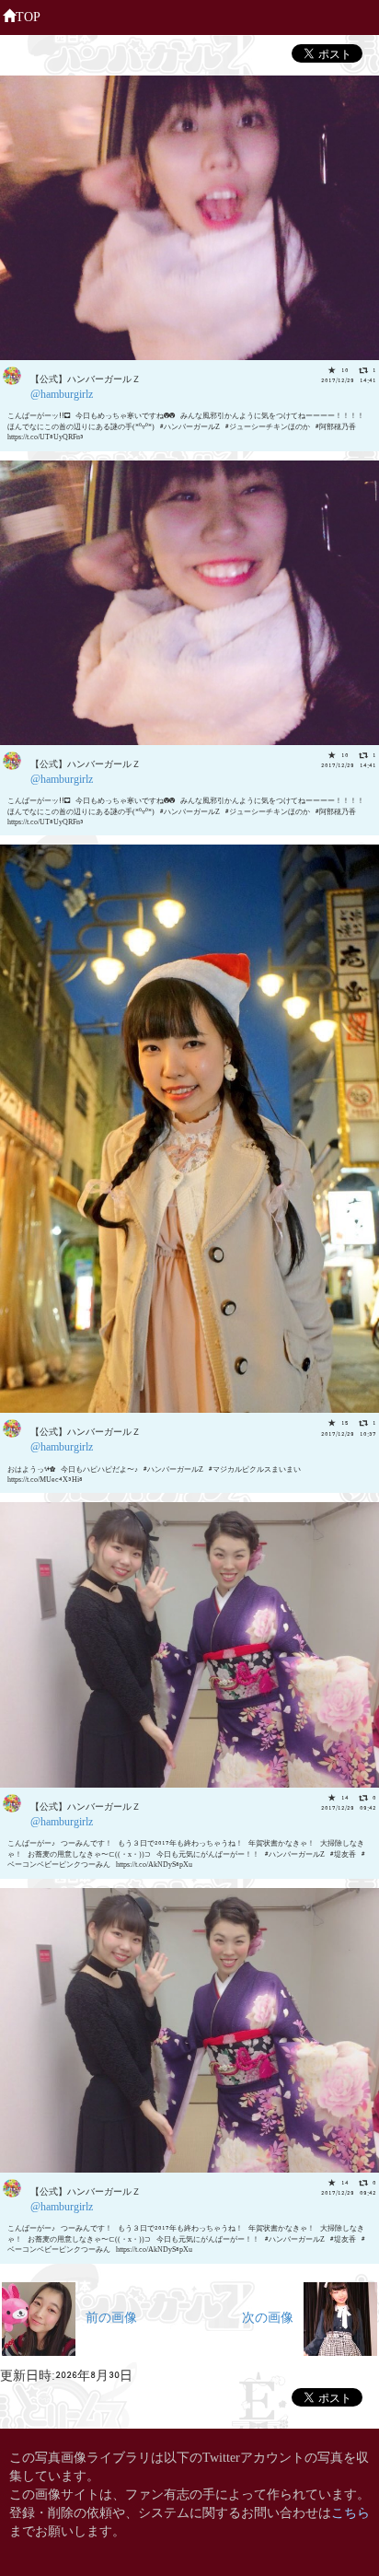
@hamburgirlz (62, 393)
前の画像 (106, 2316)
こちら (350, 2511)
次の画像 (273, 2316)
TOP (28, 15)
